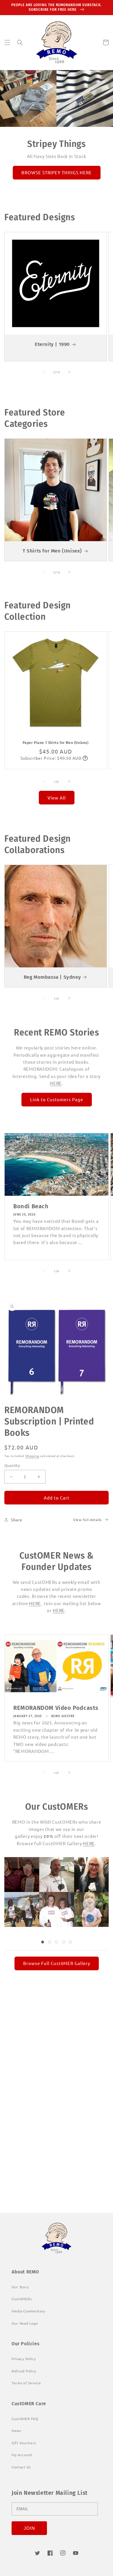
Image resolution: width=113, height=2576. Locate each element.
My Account (22, 2455)
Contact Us (21, 2467)
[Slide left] (44, 372)
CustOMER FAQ (25, 2419)
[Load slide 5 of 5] (70, 1942)
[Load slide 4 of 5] (63, 1942)
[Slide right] (69, 372)
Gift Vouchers (24, 2443)
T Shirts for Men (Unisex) (52, 551)
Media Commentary (29, 2311)
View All (57, 798)
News (16, 2431)
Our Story (35, 2176)
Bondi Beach (31, 1206)
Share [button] (17, 1520)
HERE (56, 1083)
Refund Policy (24, 2371)
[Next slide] (89, 1904)
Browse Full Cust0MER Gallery (57, 1963)
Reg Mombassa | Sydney (52, 977)
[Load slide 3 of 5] (57, 1942)
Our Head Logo (25, 2323)
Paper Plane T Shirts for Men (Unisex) (55, 743)
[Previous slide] (24, 1904)
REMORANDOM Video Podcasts (56, 1708)
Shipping (32, 1456)
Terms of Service (26, 2383)
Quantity (12, 1465)
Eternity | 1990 (52, 344)
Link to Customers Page (57, 1099)
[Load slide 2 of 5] (50, 1942)
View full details (87, 1520)
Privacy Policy (24, 2359)
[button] (7, 42)
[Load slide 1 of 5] (43, 1942)
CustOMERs (22, 2299)
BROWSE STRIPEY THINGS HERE (57, 172)
